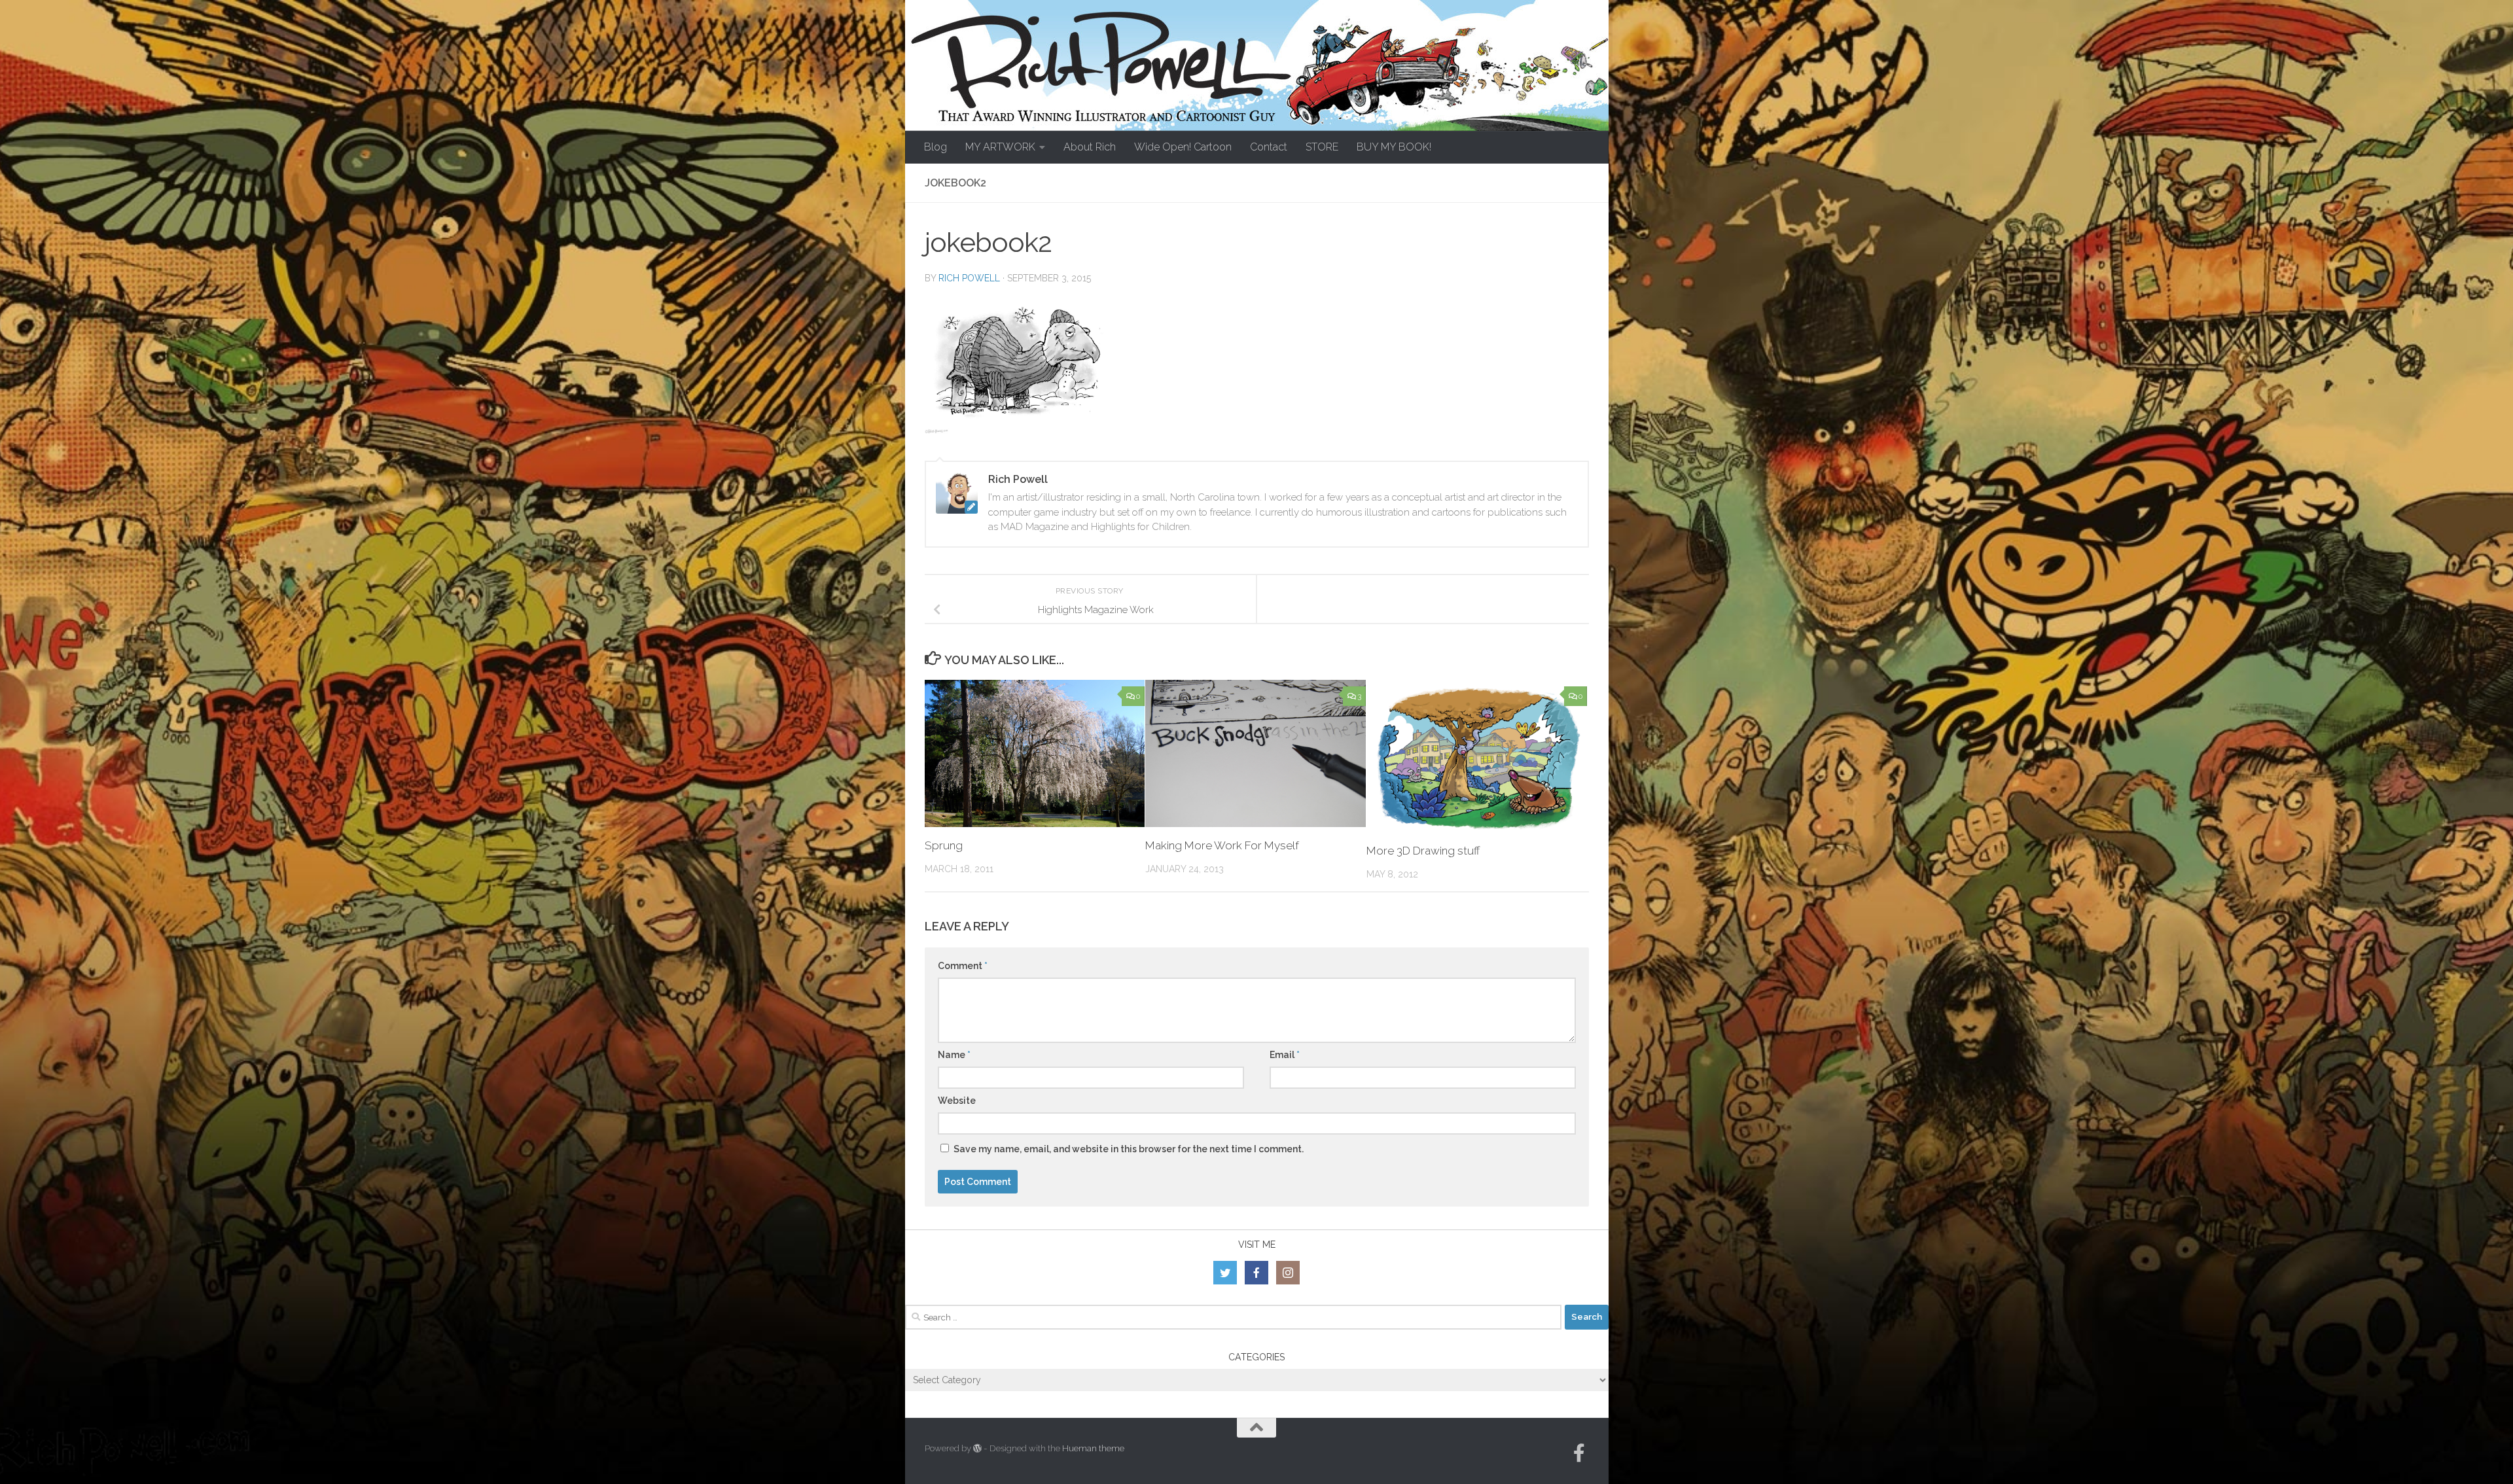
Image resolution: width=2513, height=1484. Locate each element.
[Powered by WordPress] (977, 1448)
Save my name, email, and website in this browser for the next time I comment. (1129, 1149)
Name (954, 1055)
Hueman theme (1093, 1448)
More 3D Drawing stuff (1423, 851)
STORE (1322, 147)
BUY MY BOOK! (1394, 147)
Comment (963, 966)
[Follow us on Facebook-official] (1579, 1453)
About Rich (1090, 147)
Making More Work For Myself (1222, 845)
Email (1285, 1055)
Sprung (944, 845)
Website (957, 1101)
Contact (1269, 147)
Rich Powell (969, 278)
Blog (936, 147)
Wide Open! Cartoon (1183, 147)
